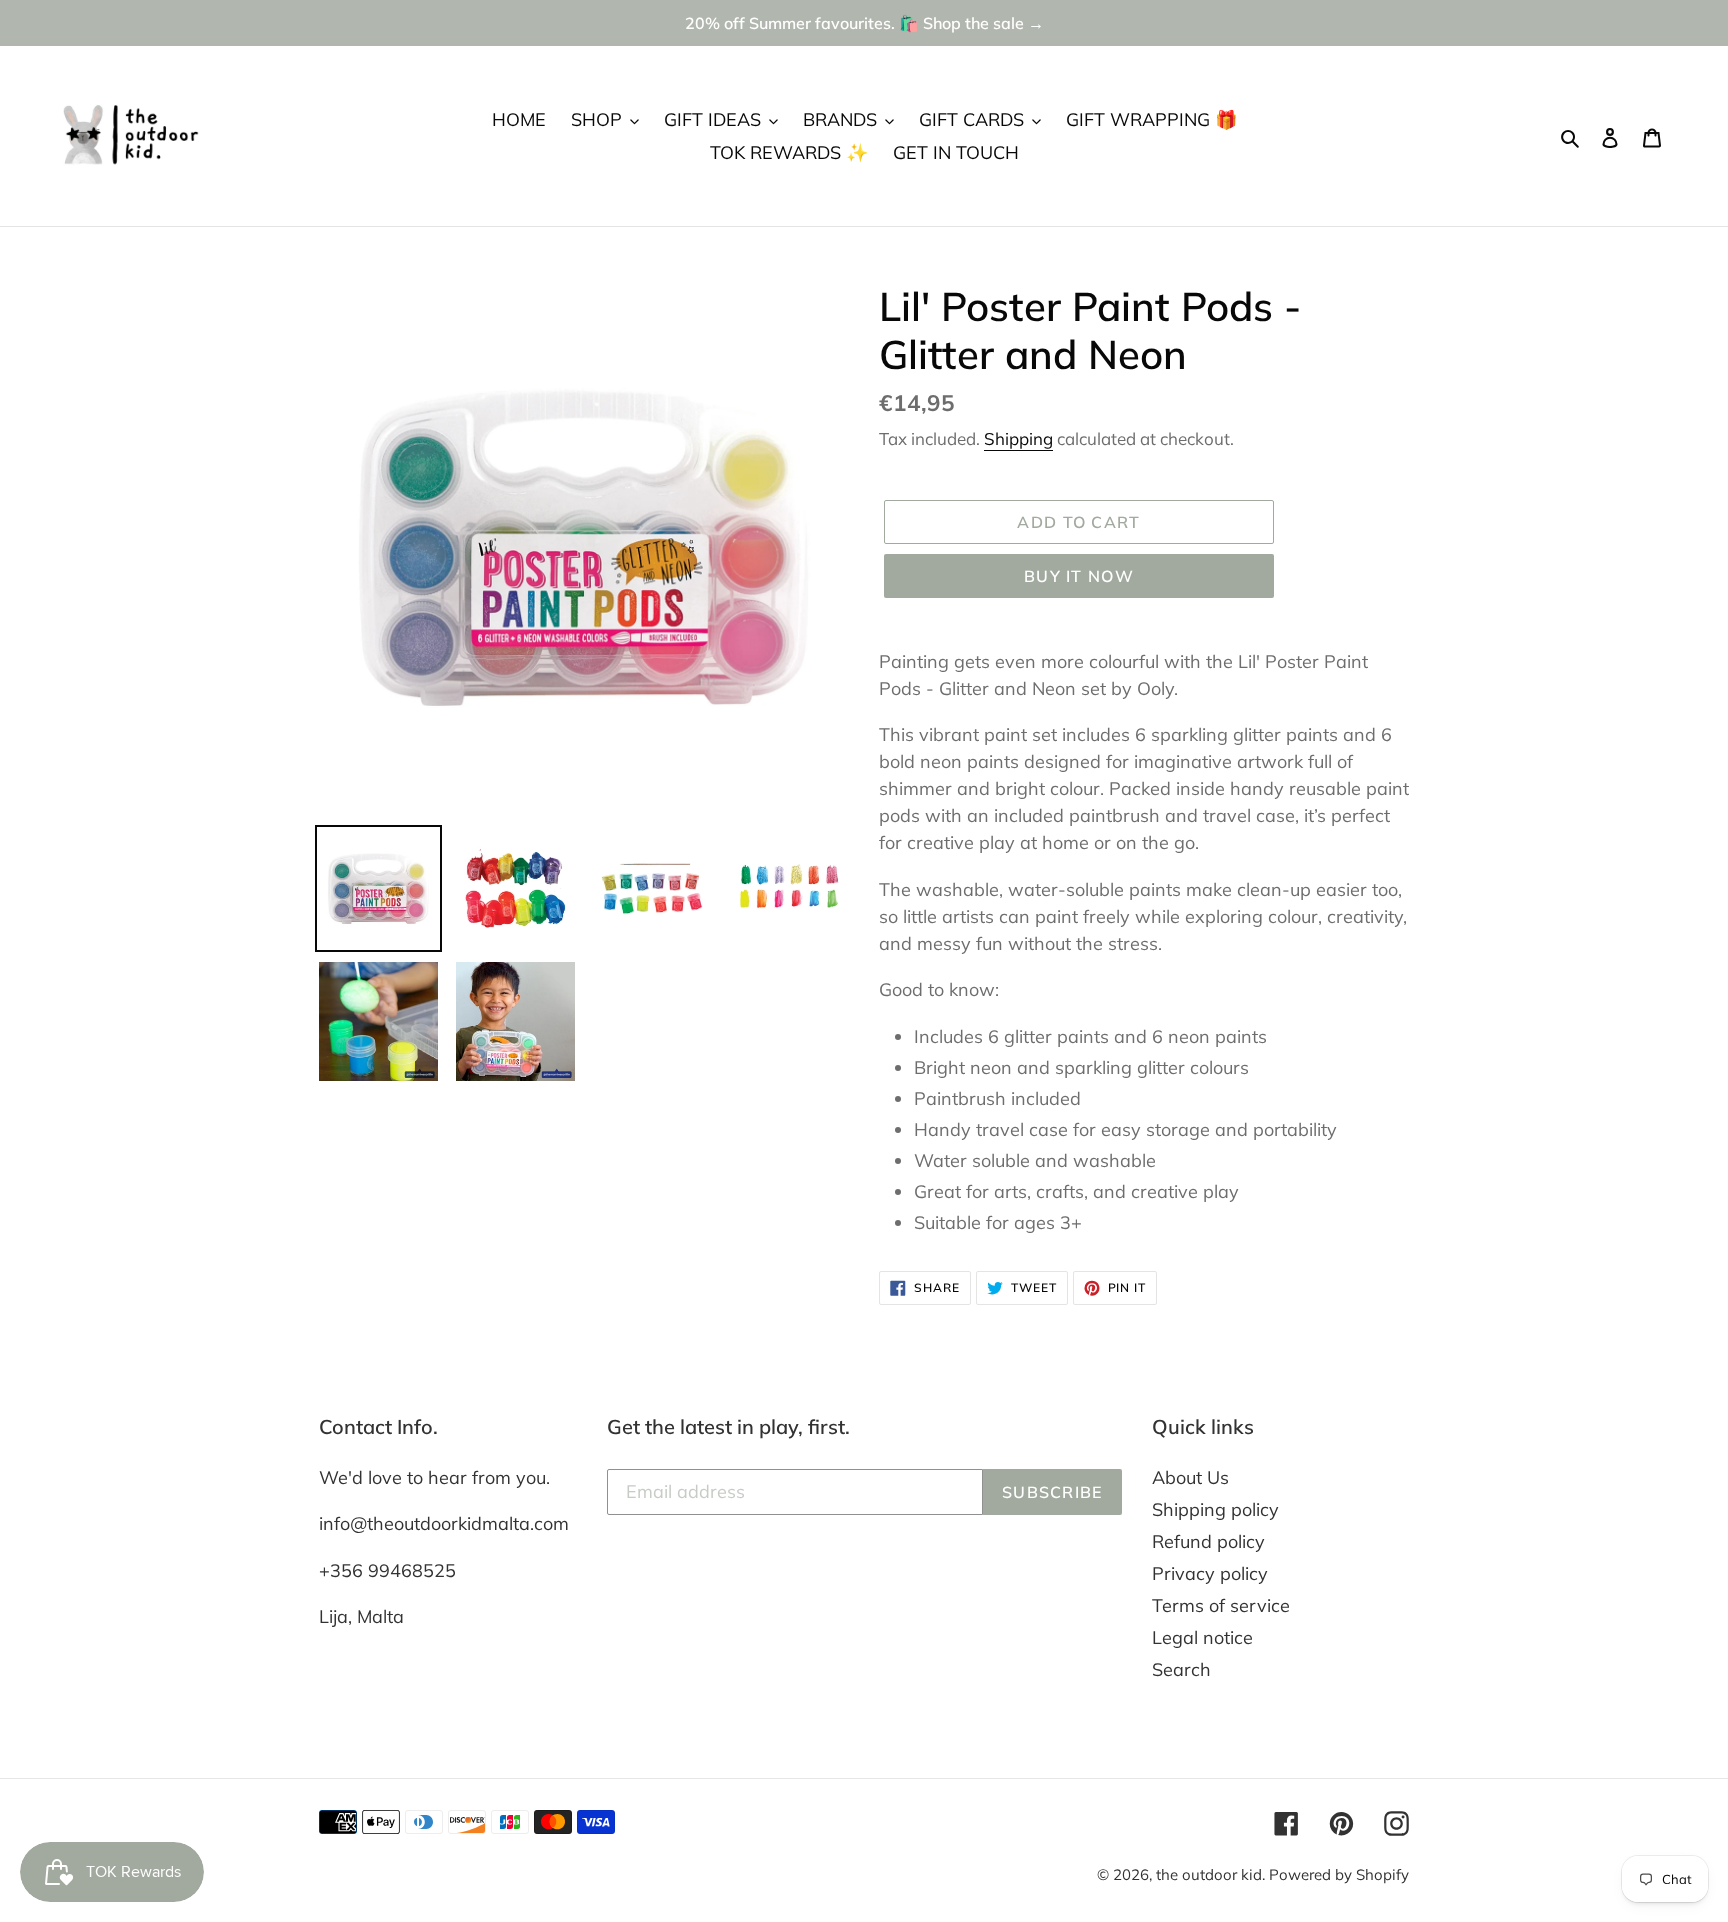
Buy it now (1079, 576)
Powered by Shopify (1339, 1874)
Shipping (1018, 438)
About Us (1190, 1477)
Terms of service (1221, 1605)
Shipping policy (1215, 1509)
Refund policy (1208, 1541)
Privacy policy (1210, 1573)
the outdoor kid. (1212, 1874)
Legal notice (1202, 1637)
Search (1181, 1669)
